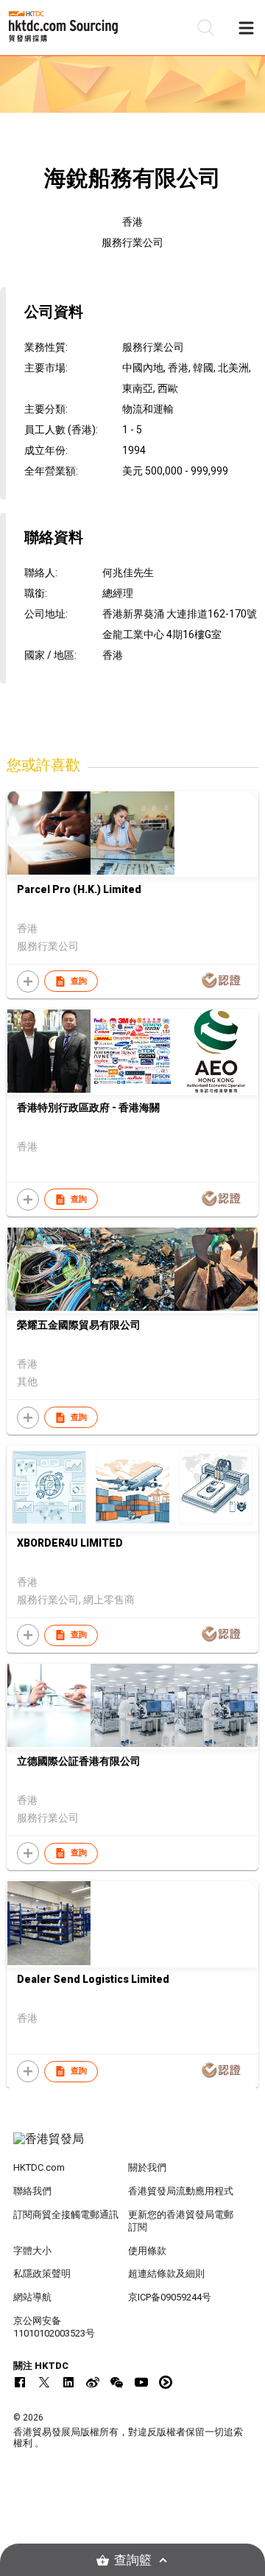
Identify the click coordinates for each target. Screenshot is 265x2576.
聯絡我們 (32, 2191)
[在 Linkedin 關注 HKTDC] (68, 2382)
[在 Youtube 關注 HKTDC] (141, 2382)
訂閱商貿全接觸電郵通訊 (66, 2215)
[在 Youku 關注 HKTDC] (166, 2382)
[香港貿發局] (132, 2146)
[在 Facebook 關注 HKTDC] (20, 2382)
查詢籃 (133, 2560)
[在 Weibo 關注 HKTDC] (93, 2382)
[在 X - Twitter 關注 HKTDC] (44, 2382)
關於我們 (147, 2167)
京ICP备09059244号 (170, 2297)
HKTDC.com (39, 2167)
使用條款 (147, 2251)
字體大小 (32, 2251)
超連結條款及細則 (166, 2274)
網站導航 (32, 2297)
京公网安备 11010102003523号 (54, 2327)
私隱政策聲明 (42, 2274)
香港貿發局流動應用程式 (181, 2191)
